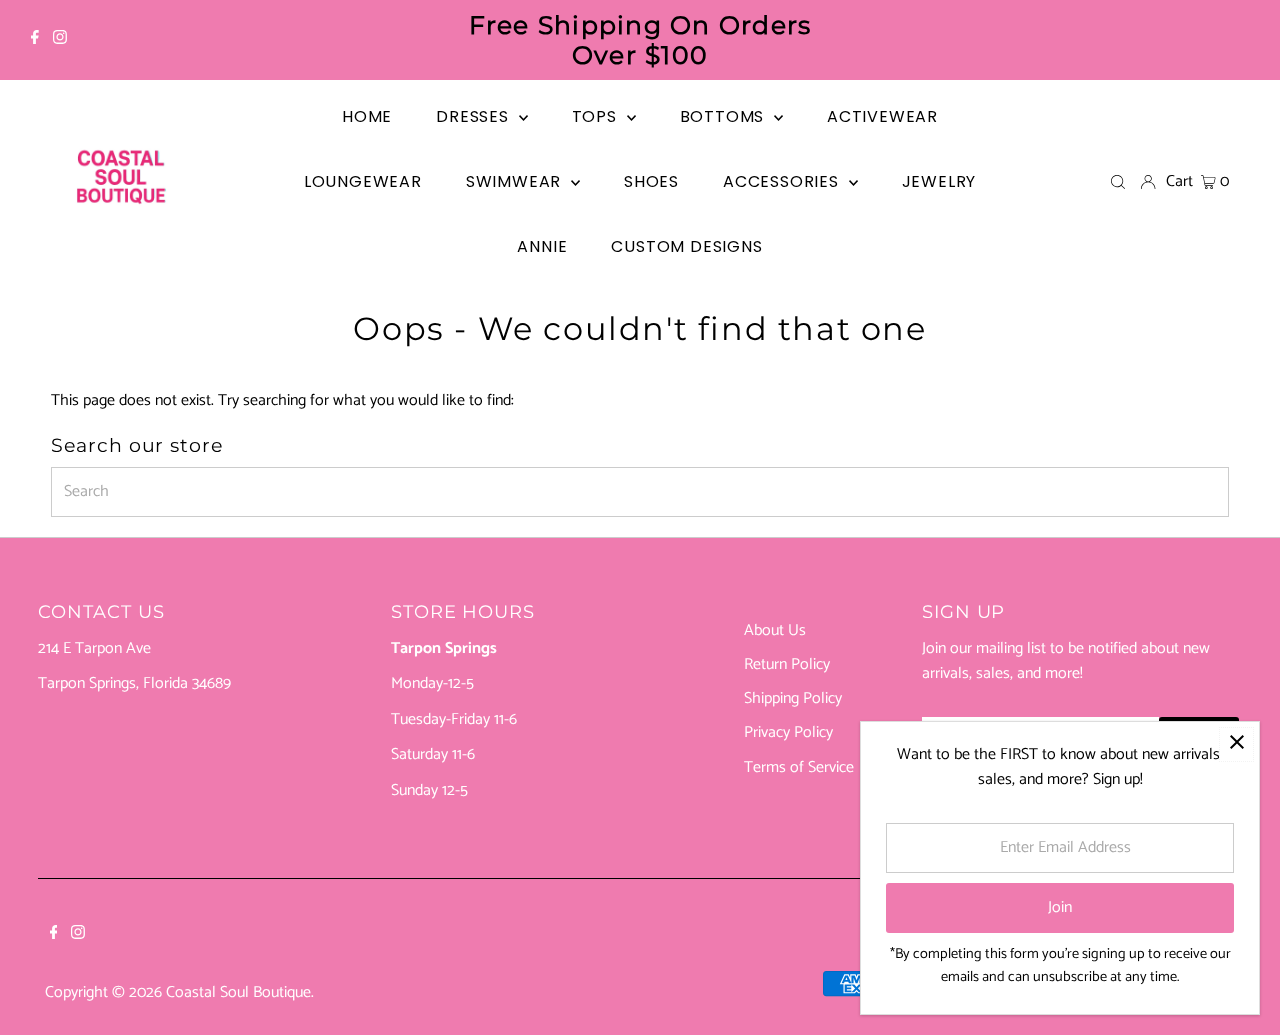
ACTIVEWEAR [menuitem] (882, 116)
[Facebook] (35, 40)
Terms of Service (799, 767)
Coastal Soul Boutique (238, 992)
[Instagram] (60, 40)
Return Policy (787, 664)
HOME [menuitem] (367, 116)
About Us (775, 630)
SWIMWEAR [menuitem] (516, 181)
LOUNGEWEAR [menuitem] (363, 181)
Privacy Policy (788, 732)
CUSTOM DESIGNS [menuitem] (686, 246)
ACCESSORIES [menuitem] (783, 181)
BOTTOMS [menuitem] (724, 116)
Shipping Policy (793, 698)
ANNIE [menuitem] (542, 246)
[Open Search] (1118, 182)
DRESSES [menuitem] (474, 116)
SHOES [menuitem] (651, 181)
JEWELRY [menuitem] (939, 181)
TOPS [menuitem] (597, 116)
